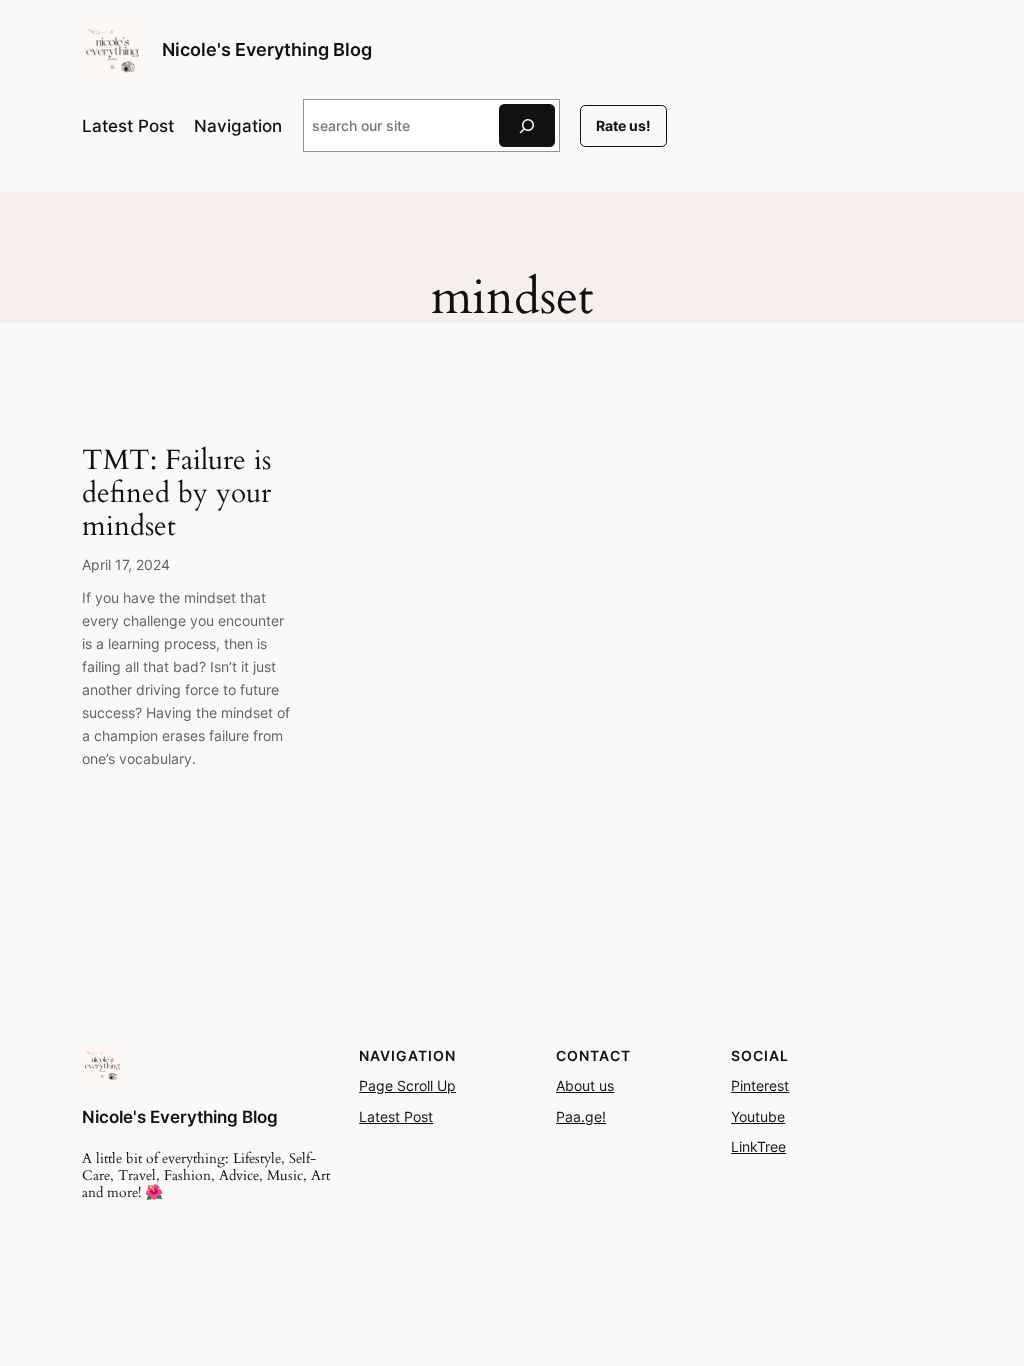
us (604, 1085)
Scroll (415, 1085)
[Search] (527, 125)
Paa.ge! (581, 1116)
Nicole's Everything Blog (267, 49)
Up (444, 1085)
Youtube (758, 1116)
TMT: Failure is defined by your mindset (176, 493)
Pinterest (760, 1085)
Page (378, 1085)
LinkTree (758, 1146)
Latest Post (396, 1116)
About (575, 1085)
